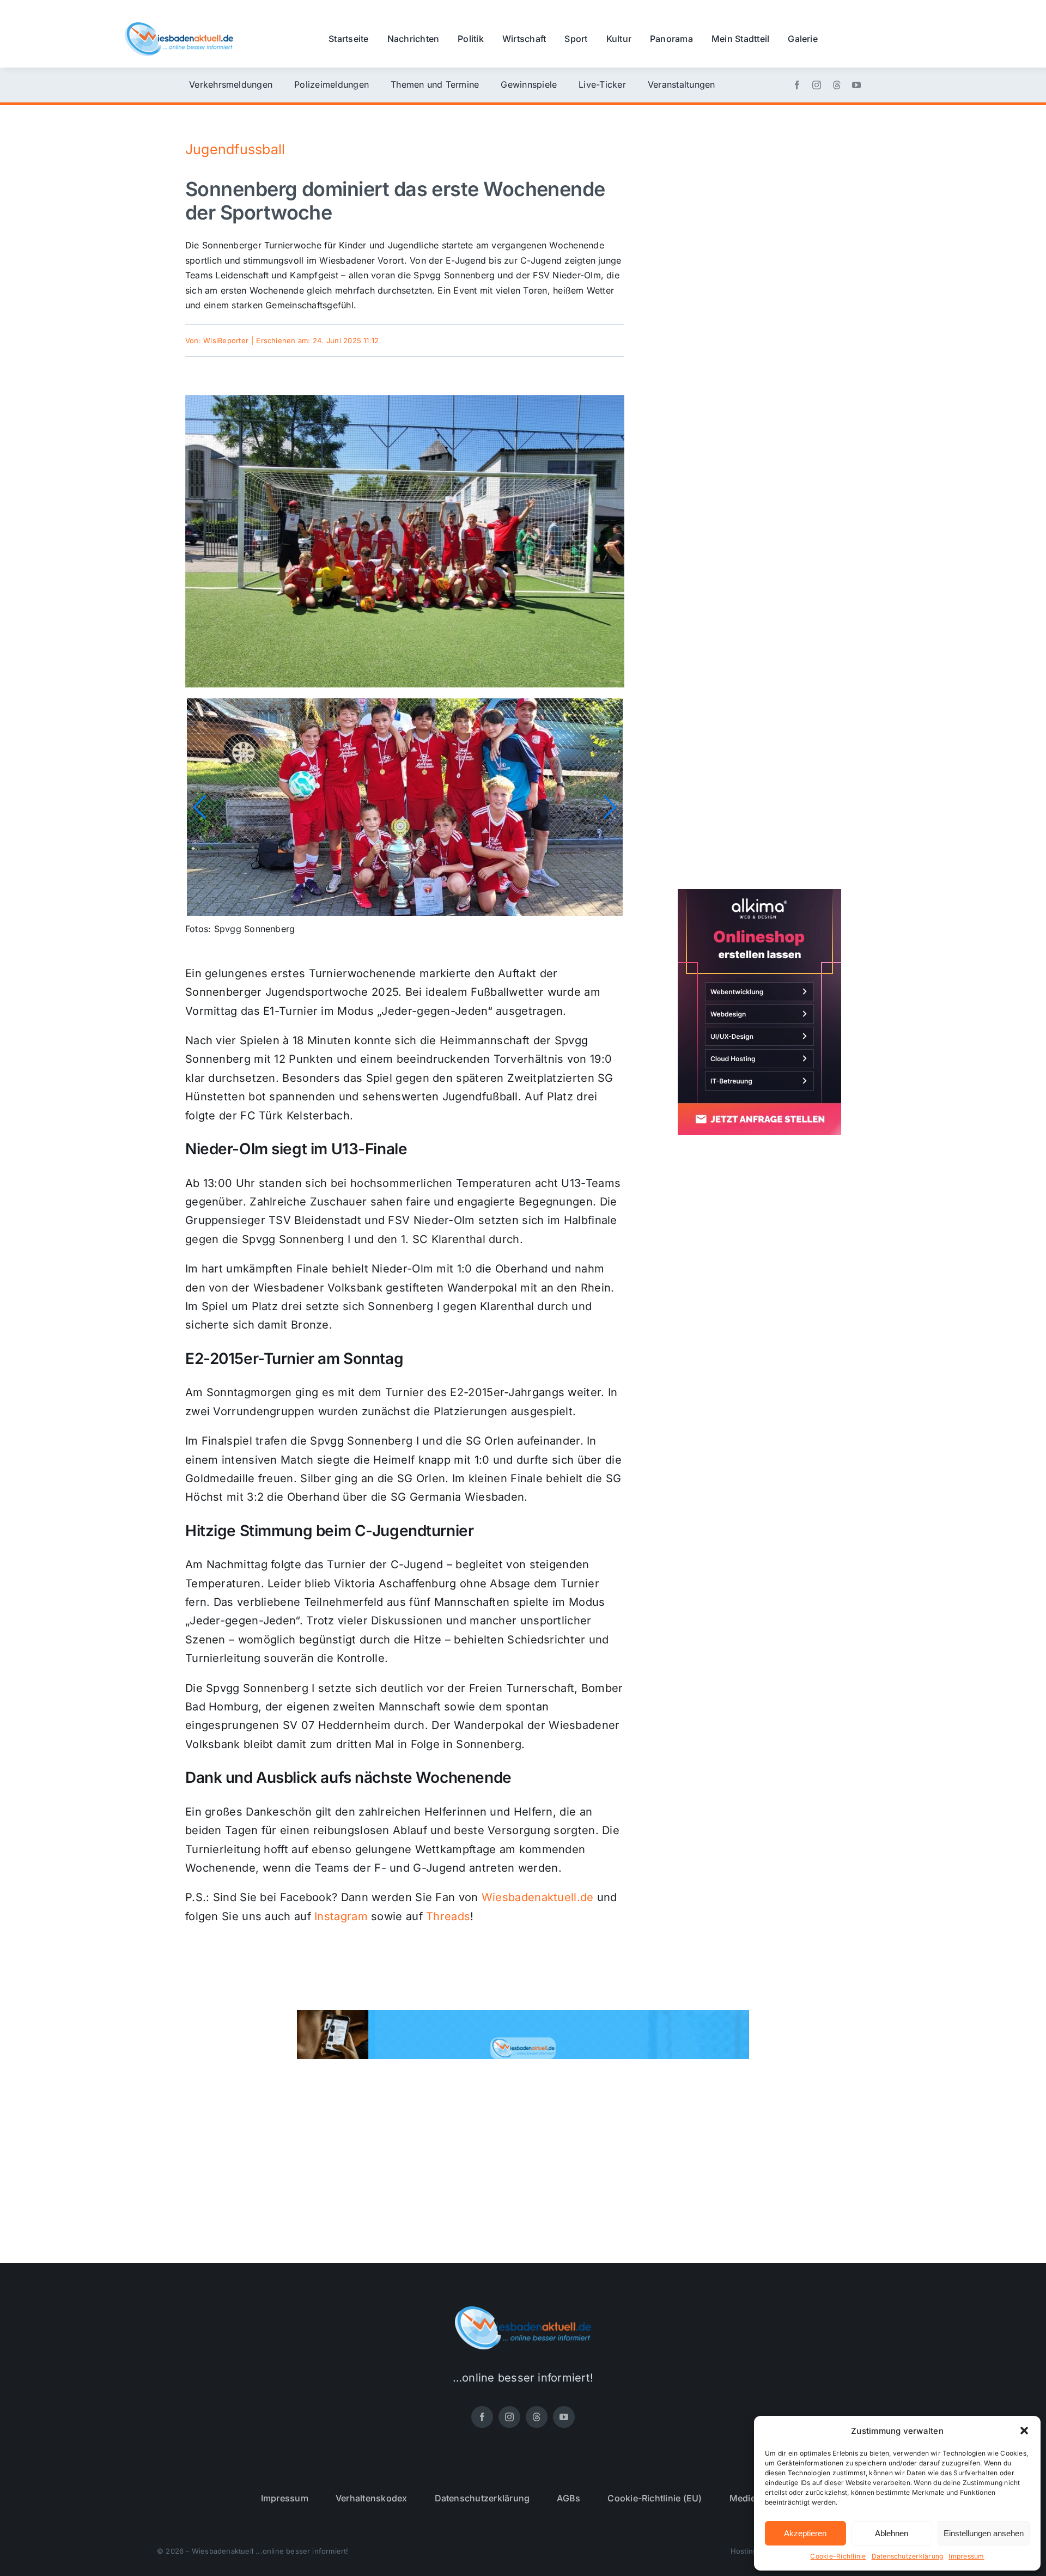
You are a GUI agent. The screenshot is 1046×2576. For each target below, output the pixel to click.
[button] (1024, 2431)
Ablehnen (892, 2533)
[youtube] (856, 85)
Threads (448, 1916)
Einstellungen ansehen (984, 2533)
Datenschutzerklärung (908, 2556)
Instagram (341, 1916)
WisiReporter (226, 340)
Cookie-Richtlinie (838, 2556)
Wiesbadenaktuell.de (538, 1897)
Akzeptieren (805, 2533)
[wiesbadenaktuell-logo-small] (179, 27)
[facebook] (797, 85)
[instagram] (817, 85)
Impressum (966, 2556)
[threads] (837, 85)
